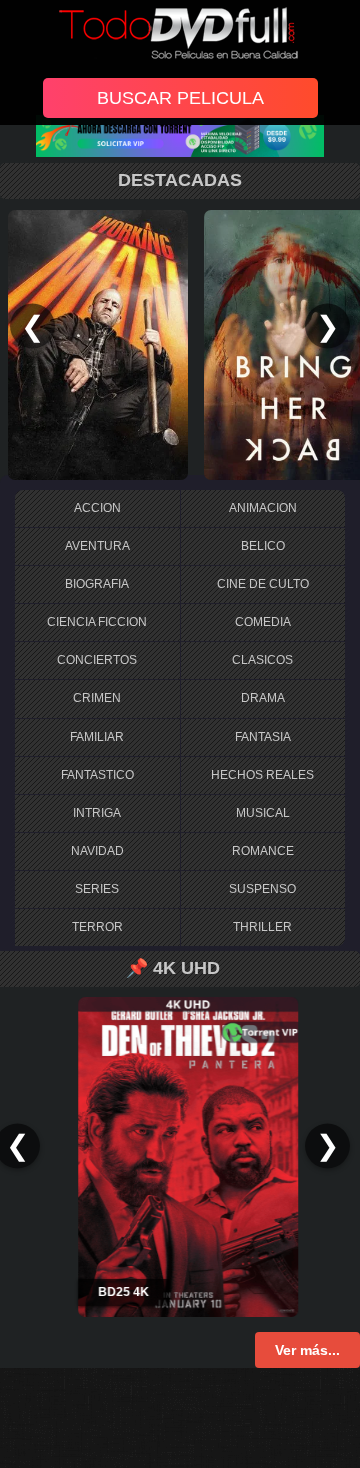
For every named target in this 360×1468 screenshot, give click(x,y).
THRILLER (262, 927)
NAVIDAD (97, 851)
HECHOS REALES (262, 775)
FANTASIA (263, 737)
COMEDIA (263, 622)
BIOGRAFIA (97, 584)
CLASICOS (262, 660)
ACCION (97, 508)
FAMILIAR (97, 737)
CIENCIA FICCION (97, 622)
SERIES (97, 889)
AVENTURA (97, 546)
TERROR (97, 927)
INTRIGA (97, 813)
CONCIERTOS (97, 660)
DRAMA (263, 698)
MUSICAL (263, 813)
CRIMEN (97, 698)
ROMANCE (263, 851)
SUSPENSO (262, 889)
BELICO (263, 546)
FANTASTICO (97, 775)
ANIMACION (263, 508)
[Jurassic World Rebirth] (171, 344)
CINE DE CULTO (263, 584)
